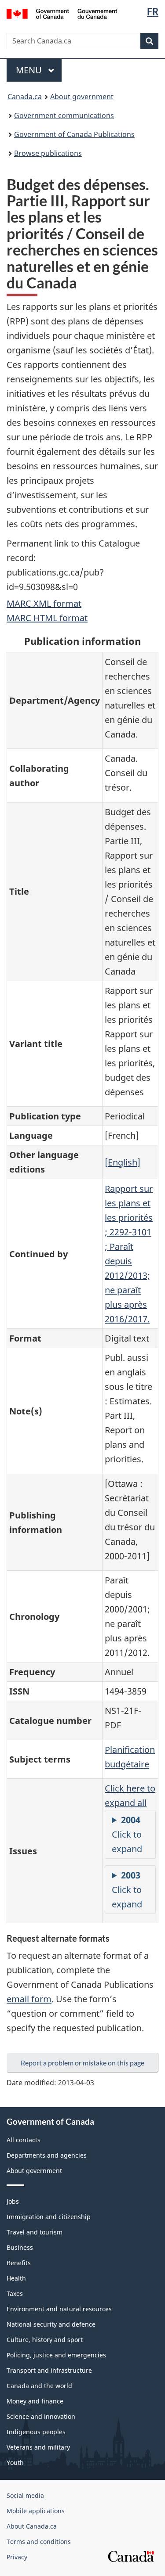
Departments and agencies (47, 2155)
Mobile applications (36, 2511)
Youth (15, 2463)
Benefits (19, 2263)
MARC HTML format (47, 618)
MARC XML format (44, 603)
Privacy (17, 2557)
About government (82, 97)
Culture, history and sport (45, 2340)
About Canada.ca (32, 2526)
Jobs (13, 2201)
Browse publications (48, 153)
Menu (30, 70)
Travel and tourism (35, 2232)
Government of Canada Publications (74, 134)
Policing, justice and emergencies (56, 2355)
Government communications (64, 115)
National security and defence (51, 2324)
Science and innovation (41, 2416)
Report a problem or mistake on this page (82, 2063)
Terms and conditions (39, 2542)
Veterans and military (38, 2447)
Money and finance (35, 2401)
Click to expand (127, 1834)
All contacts (24, 2140)
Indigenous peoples (36, 2432)
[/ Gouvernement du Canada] (62, 13)
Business (20, 2247)
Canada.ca (25, 97)
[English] (123, 1162)
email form (29, 1999)
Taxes (15, 2294)
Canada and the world (39, 2386)
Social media (25, 2495)
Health (16, 2278)
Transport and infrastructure (49, 2370)
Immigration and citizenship (49, 2217)
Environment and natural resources (59, 2309)
